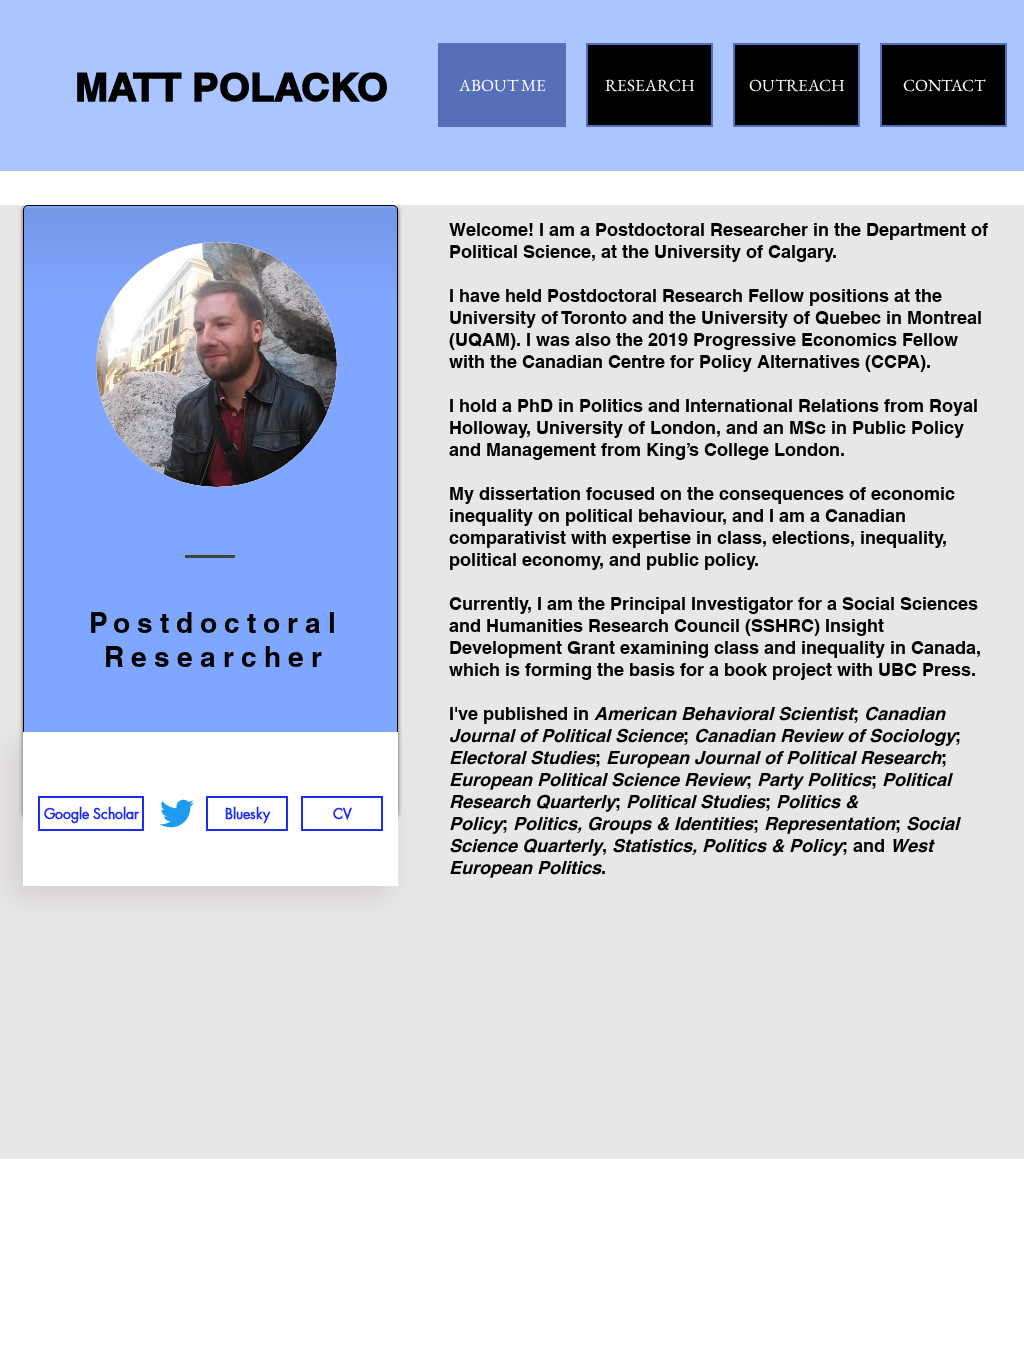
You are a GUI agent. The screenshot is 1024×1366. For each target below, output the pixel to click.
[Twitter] (177, 813)
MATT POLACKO (231, 86)
